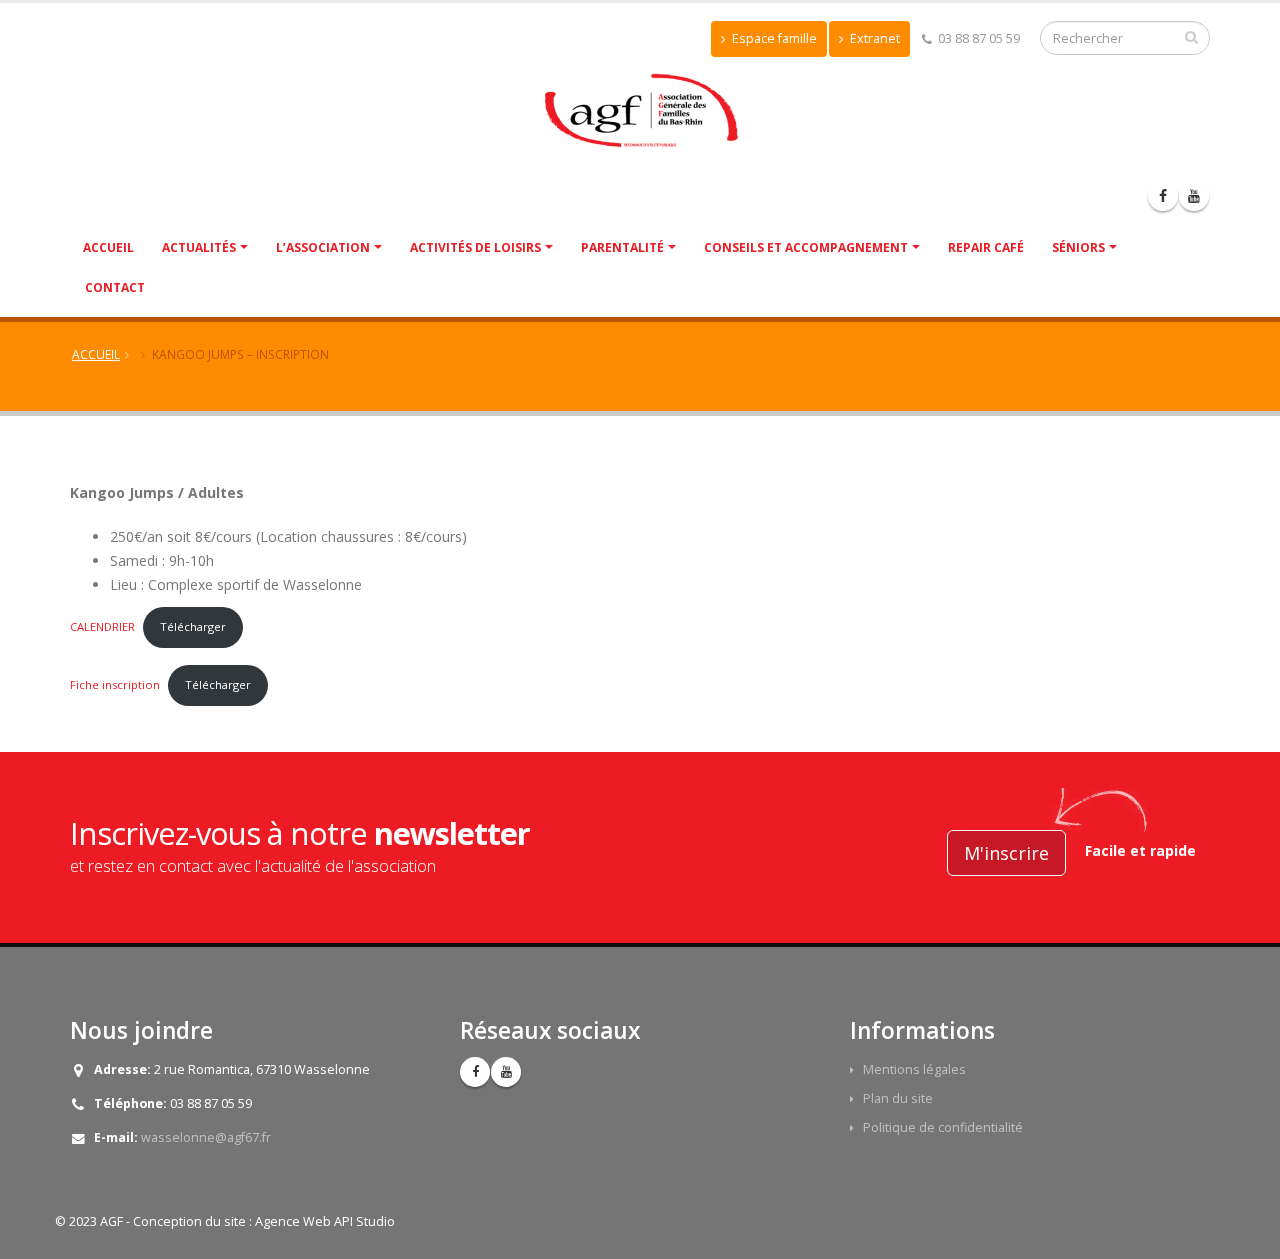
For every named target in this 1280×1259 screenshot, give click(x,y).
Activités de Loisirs (475, 247)
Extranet (873, 38)
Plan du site (898, 1098)
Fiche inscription (115, 684)
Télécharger (193, 626)
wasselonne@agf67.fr (206, 1137)
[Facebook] (1163, 196)
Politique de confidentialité (943, 1127)
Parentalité (622, 247)
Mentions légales (914, 1069)
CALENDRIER (102, 626)
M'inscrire (1006, 853)
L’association (323, 247)
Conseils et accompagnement (806, 247)
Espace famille (773, 38)
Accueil (108, 247)
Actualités (199, 247)
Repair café (986, 247)
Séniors (1078, 247)
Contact (115, 287)
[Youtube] (1194, 196)
